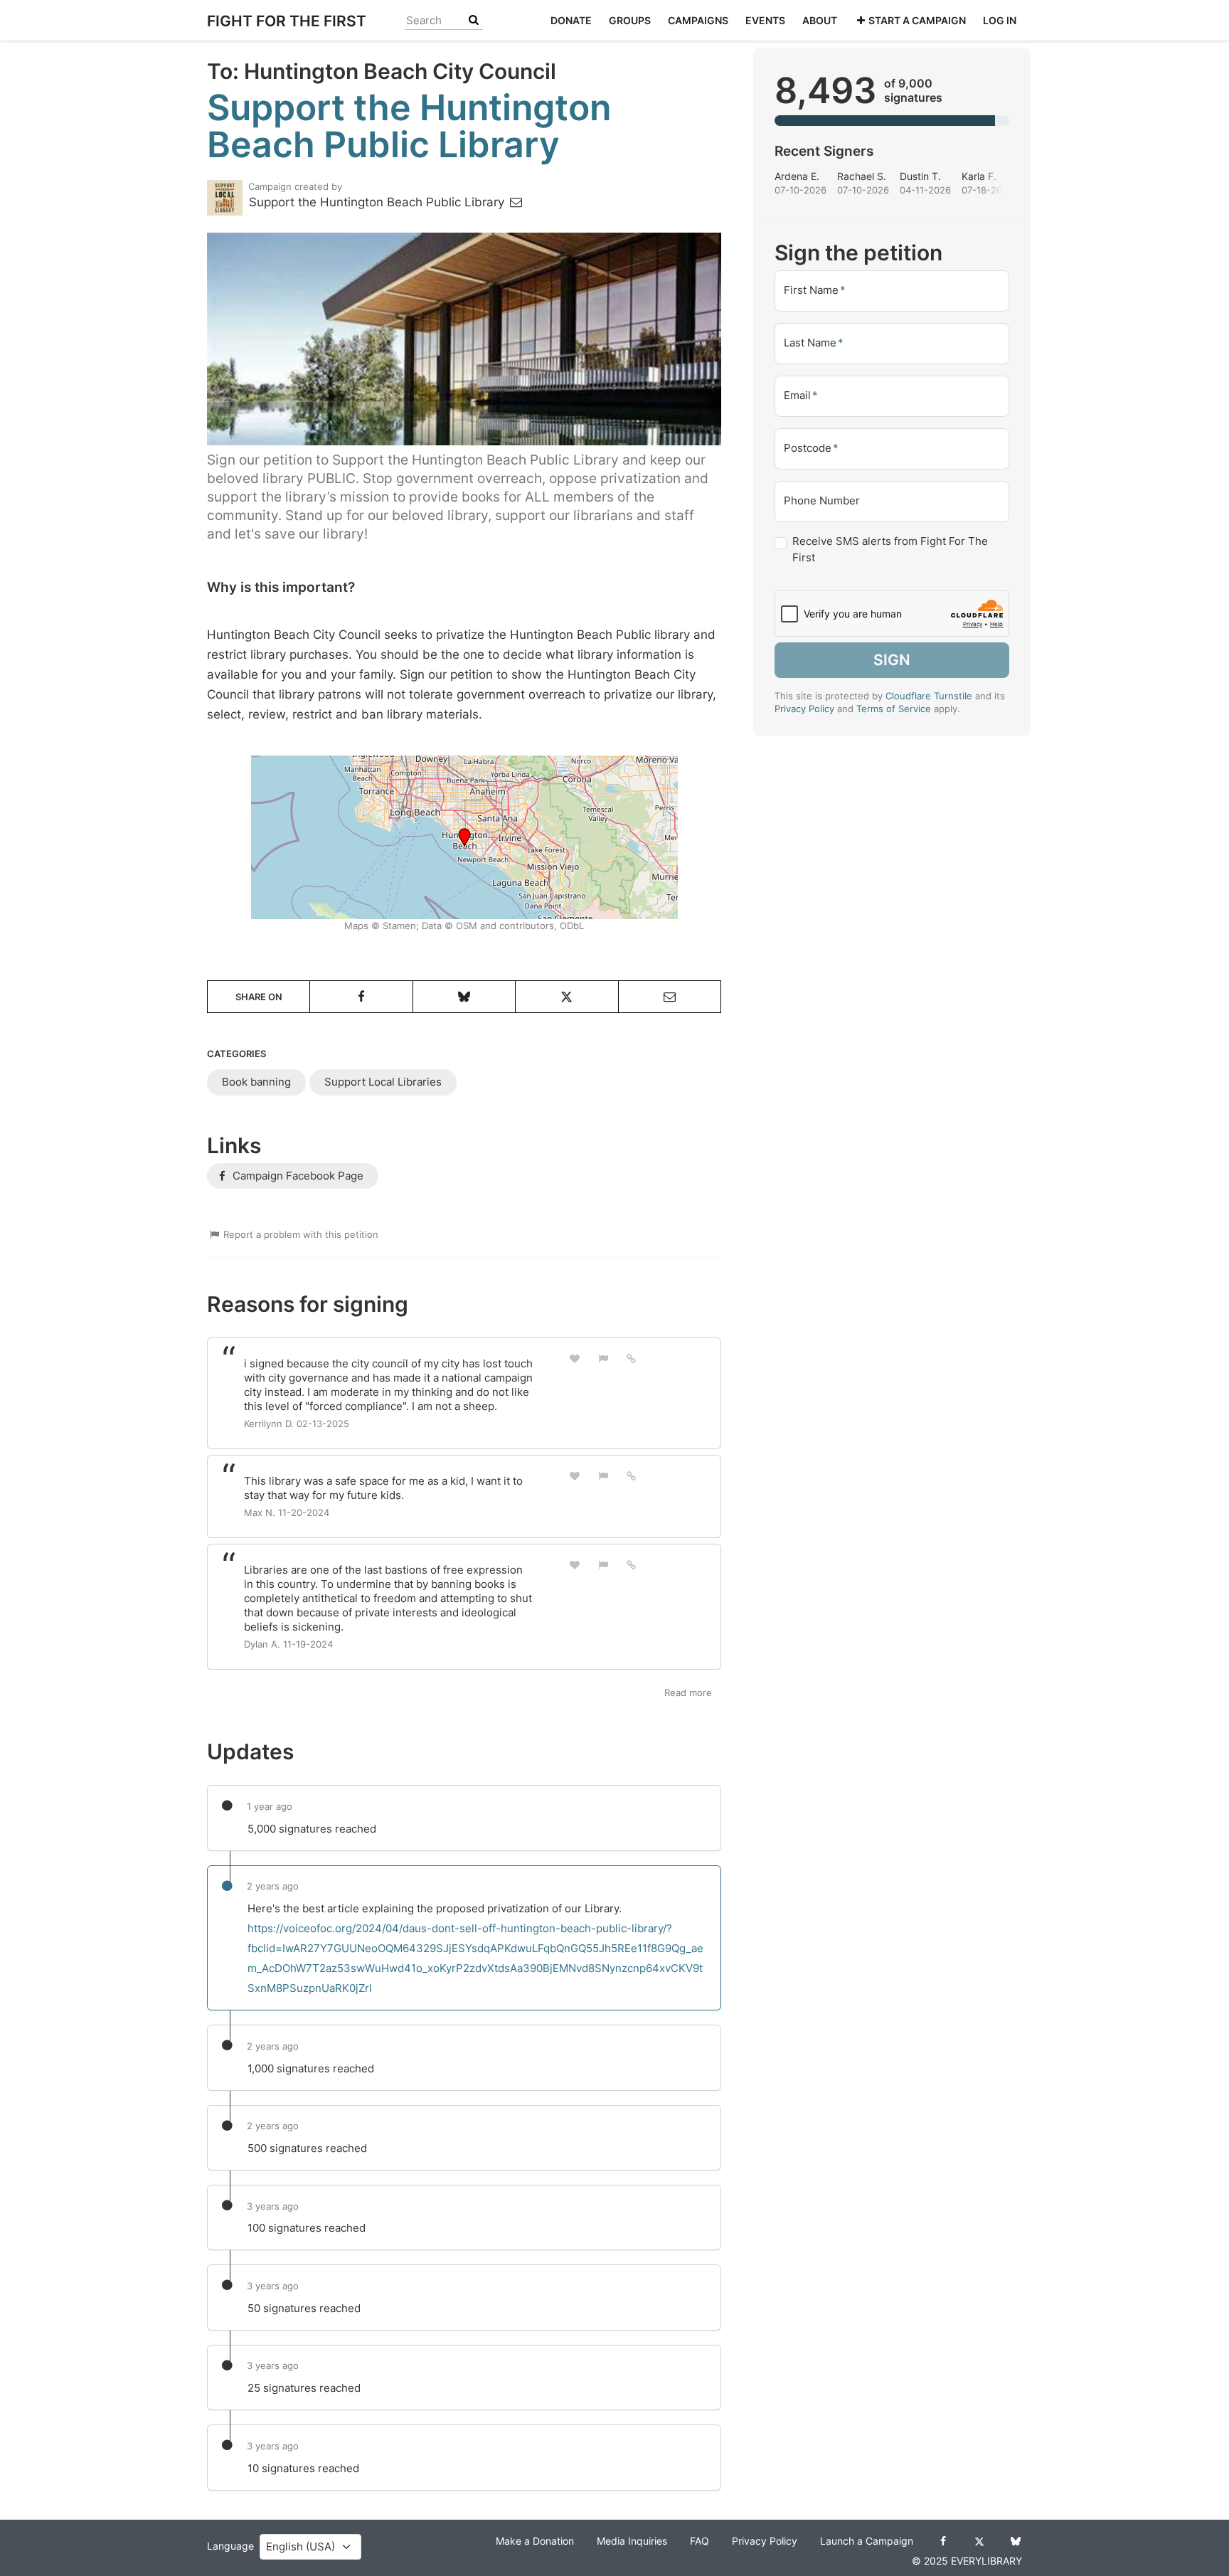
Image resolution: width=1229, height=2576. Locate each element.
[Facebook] (943, 2541)
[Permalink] (632, 1358)
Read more (688, 1692)
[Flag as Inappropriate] (603, 1358)
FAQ (699, 2541)
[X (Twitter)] (979, 2541)
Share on (259, 997)
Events (765, 20)
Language (230, 2546)
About (820, 20)
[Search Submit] (474, 20)
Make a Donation (535, 2541)
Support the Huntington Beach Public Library (378, 202)
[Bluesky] (1015, 2541)
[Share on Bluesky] (464, 997)
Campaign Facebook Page (297, 1176)
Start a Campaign (917, 20)
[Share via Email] (670, 997)
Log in (1000, 20)
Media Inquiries (632, 2541)
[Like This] (575, 1358)
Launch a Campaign (867, 2541)
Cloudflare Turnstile (929, 696)
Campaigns (698, 20)
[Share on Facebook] (361, 997)
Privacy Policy (804, 709)
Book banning (256, 1082)
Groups (630, 20)
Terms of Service (894, 709)
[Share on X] (566, 997)
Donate (571, 20)
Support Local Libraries (383, 1082)
